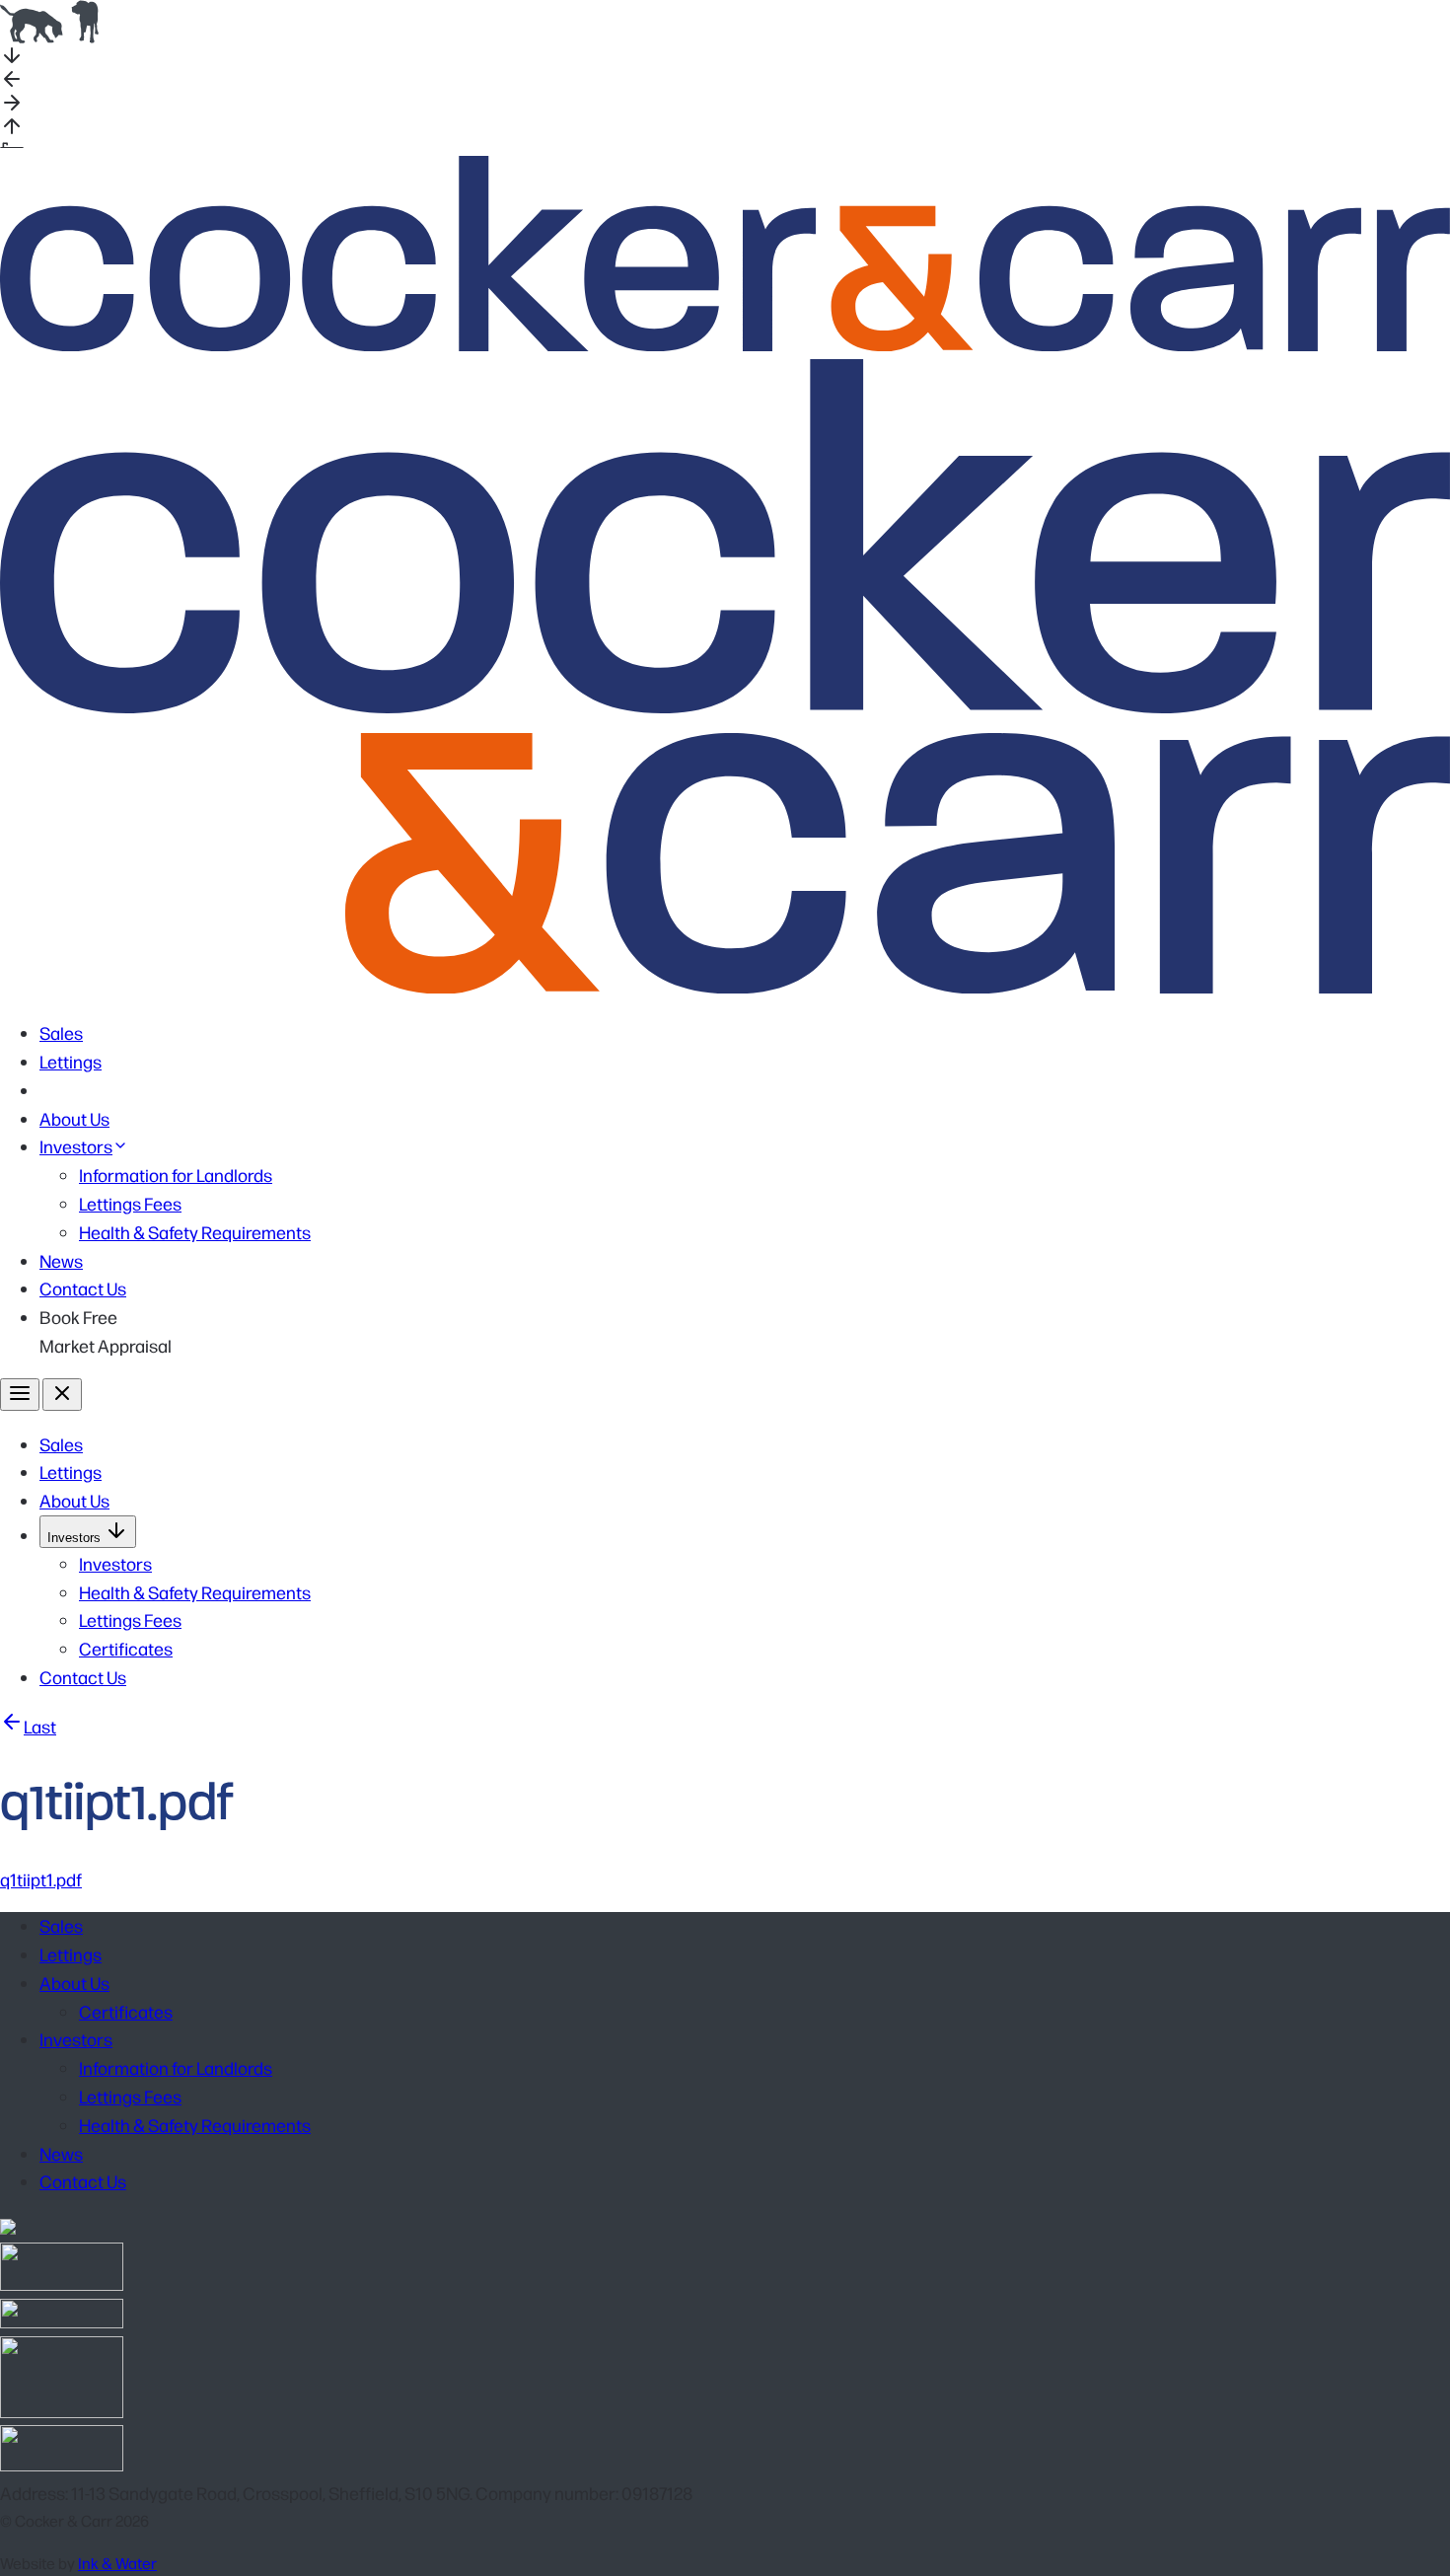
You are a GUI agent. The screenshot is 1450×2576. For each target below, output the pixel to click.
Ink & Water (117, 2563)
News (61, 1260)
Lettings (71, 1061)
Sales (61, 1032)
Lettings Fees (130, 1203)
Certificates (126, 1648)
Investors (76, 1146)
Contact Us (83, 1288)
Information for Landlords (176, 1175)
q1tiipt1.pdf (41, 1879)
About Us (74, 1118)
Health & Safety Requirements (195, 1232)
